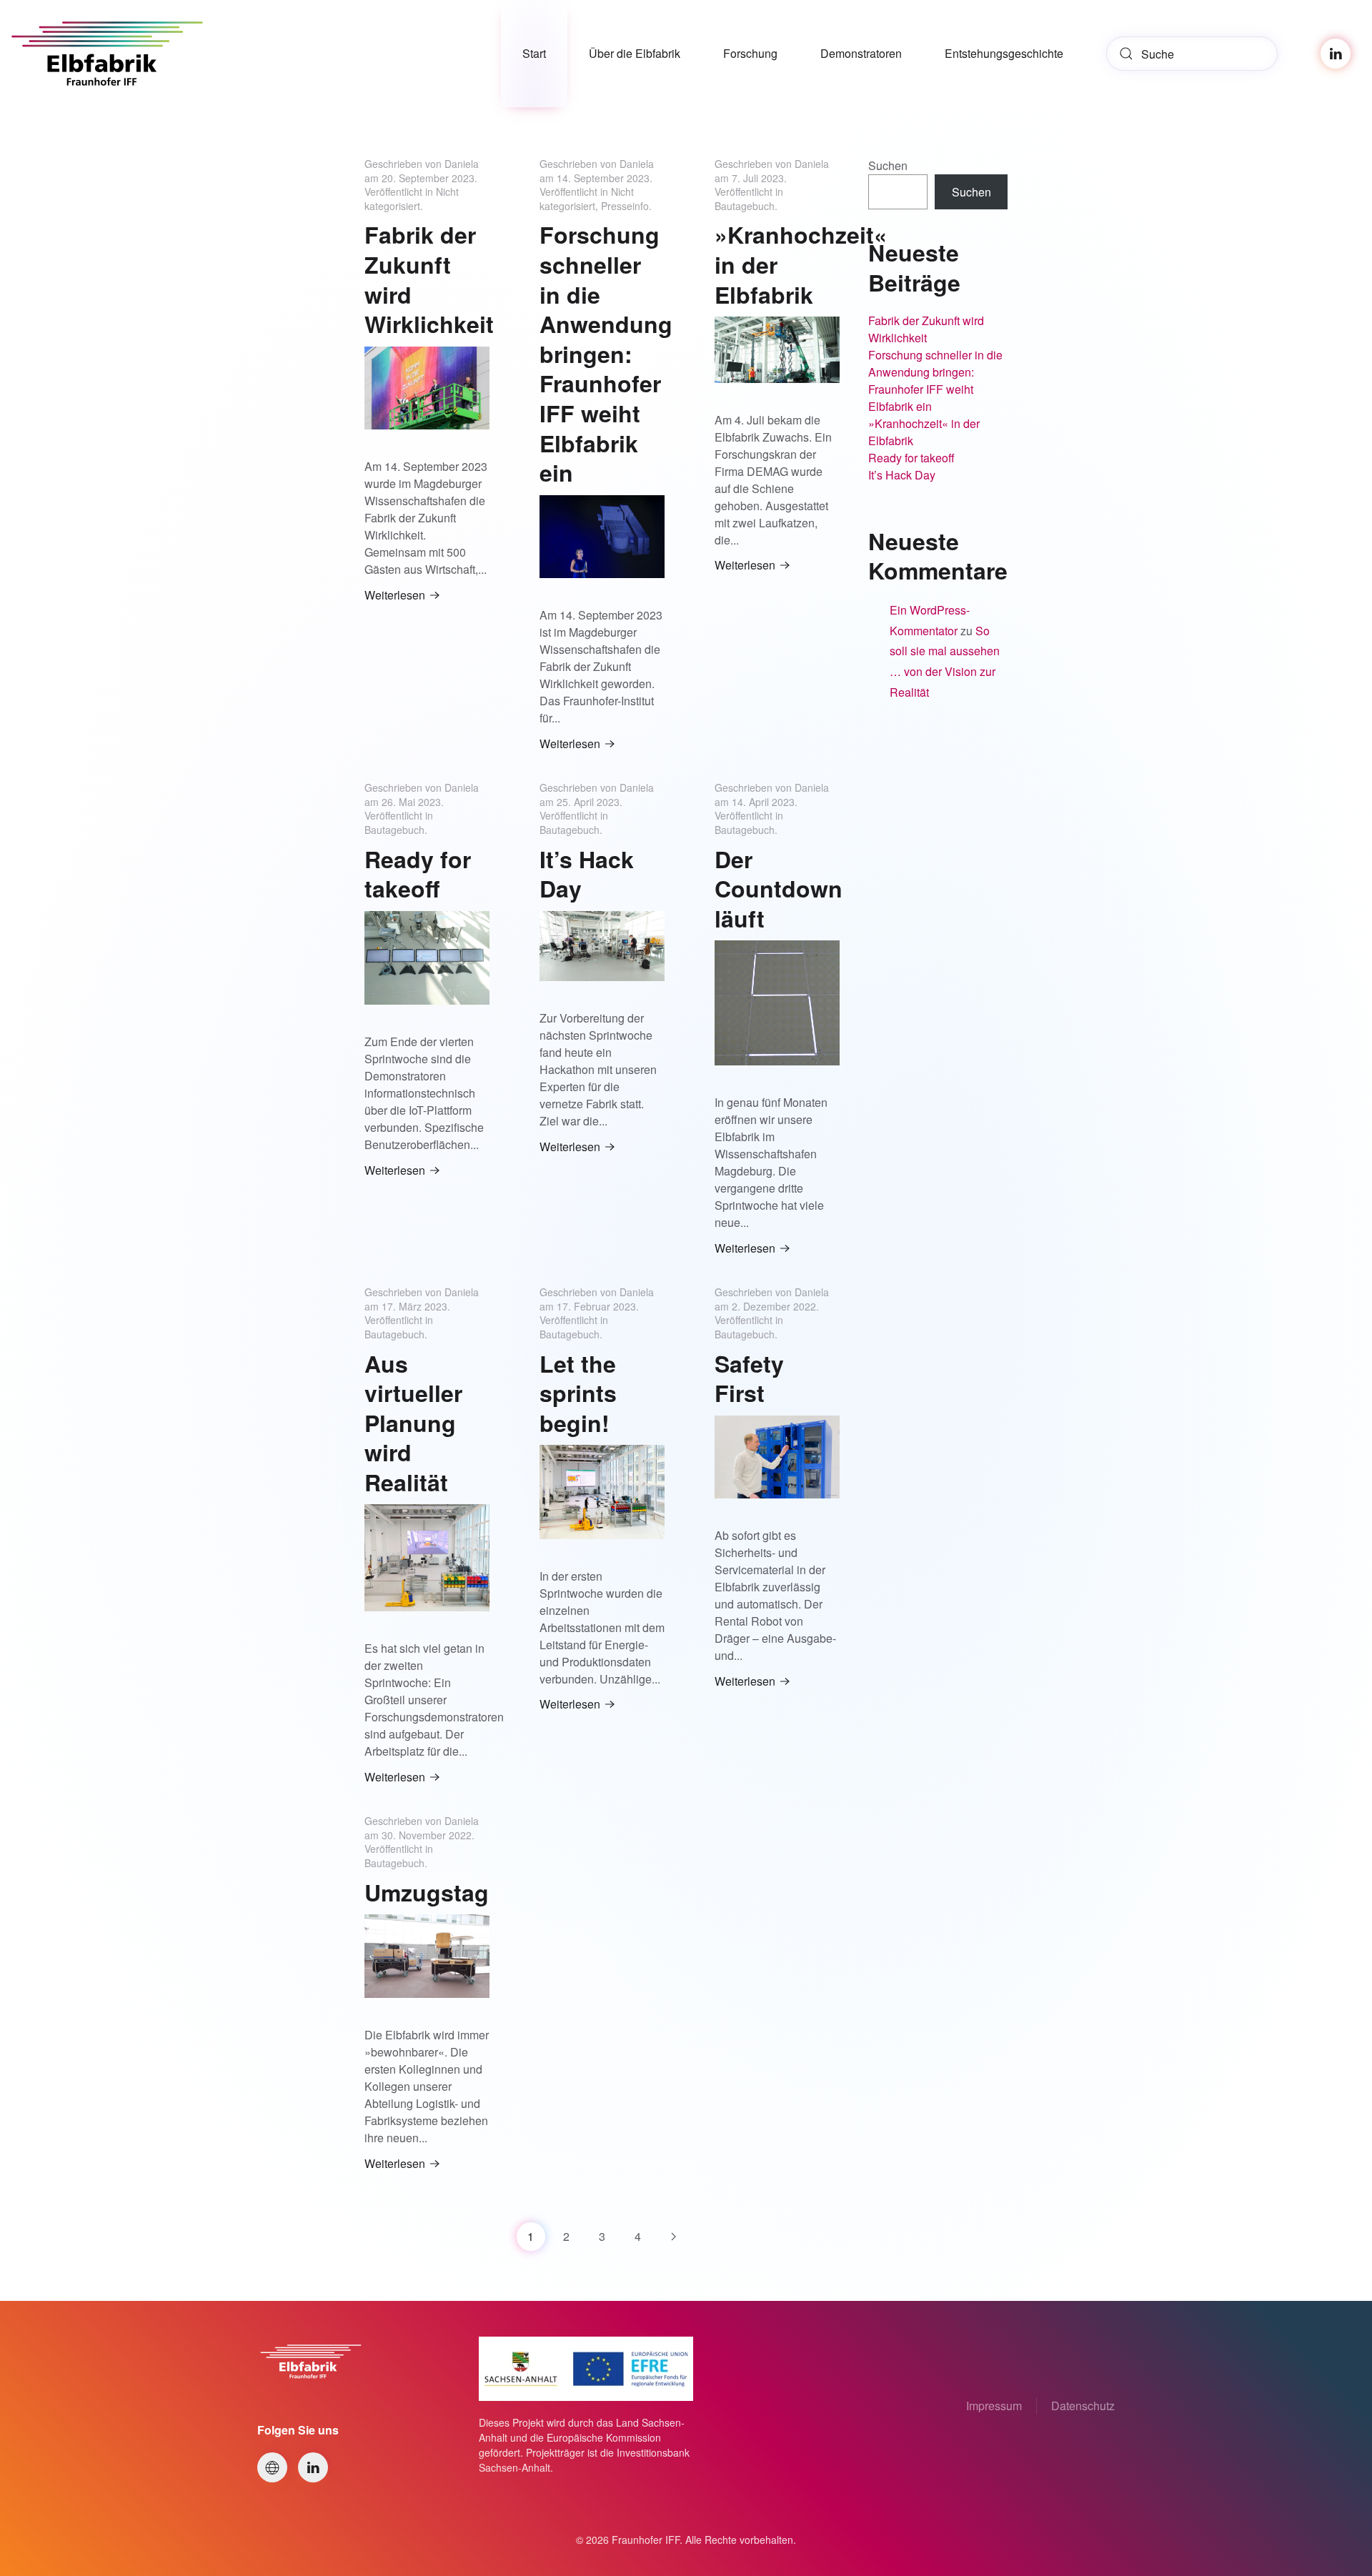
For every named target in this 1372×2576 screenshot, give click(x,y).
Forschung (750, 53)
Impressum (994, 2406)
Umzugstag (427, 1892)
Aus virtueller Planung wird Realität (413, 1423)
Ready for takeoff (418, 874)
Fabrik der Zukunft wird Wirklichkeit (429, 279)
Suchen (888, 165)
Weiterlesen (395, 595)
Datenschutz (1083, 2406)
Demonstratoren (861, 53)
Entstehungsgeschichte (1004, 53)
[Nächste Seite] (674, 2237)
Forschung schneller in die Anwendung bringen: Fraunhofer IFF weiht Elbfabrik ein (606, 353)
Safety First (749, 1378)
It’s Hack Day (587, 874)
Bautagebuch (745, 206)
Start (534, 53)
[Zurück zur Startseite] (118, 54)
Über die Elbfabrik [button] (635, 53)
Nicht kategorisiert (412, 199)
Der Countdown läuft (779, 889)
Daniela (462, 164)
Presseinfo (625, 206)
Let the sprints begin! (578, 1393)
